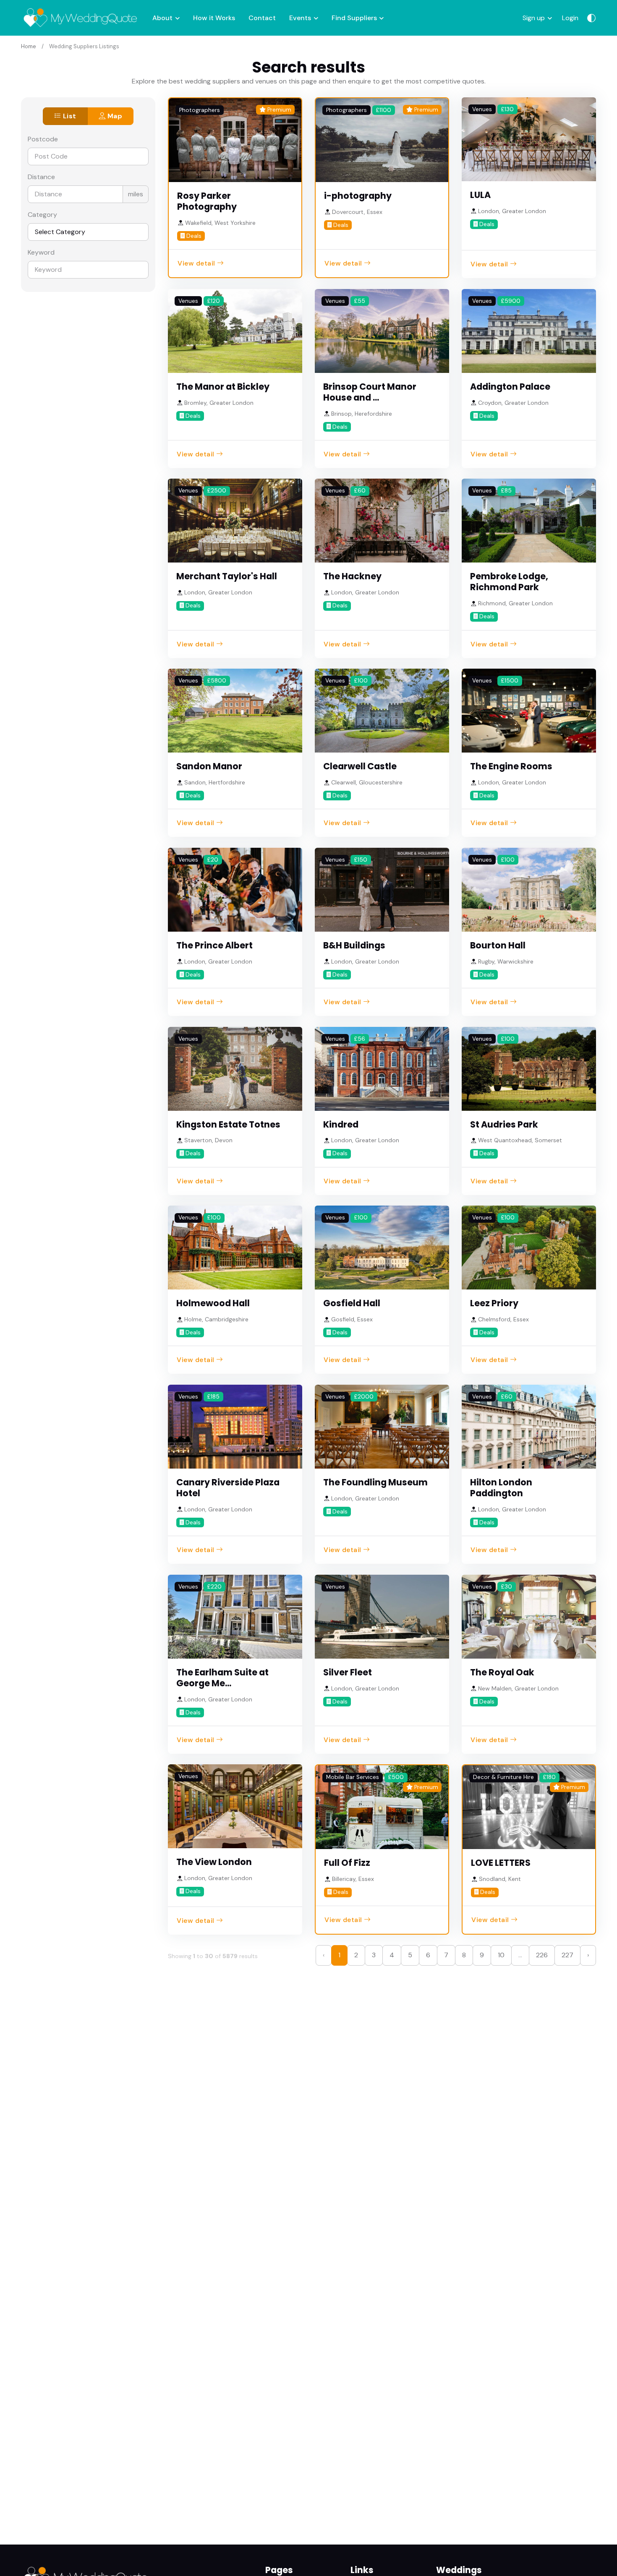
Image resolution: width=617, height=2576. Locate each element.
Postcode (43, 139)
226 (542, 1955)
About (162, 18)
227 (567, 1955)
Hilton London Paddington (501, 1488)
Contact (262, 18)
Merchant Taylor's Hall (227, 576)
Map (114, 116)
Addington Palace (510, 387)
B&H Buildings (354, 945)
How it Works (214, 18)
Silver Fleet (348, 1672)
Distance (41, 177)
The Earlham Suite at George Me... (222, 1678)
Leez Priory (494, 1303)
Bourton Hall (498, 945)
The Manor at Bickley (223, 387)
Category (42, 215)
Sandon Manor (209, 766)
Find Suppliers (354, 18)
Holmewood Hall (213, 1303)
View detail (196, 263)
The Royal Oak (502, 1672)
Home (29, 46)
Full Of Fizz (347, 1863)
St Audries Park (504, 1124)
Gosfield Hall (352, 1303)
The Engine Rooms (511, 766)
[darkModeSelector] (591, 18)
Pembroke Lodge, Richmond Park (509, 582)
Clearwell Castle (360, 766)
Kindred (341, 1124)
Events (300, 18)
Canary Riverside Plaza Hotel (228, 1488)
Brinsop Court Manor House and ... (370, 392)
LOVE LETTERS (501, 1863)
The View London (214, 1862)
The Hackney (352, 576)
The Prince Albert (214, 945)
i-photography (358, 196)
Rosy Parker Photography (207, 201)
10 (501, 1955)
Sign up (534, 18)
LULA (480, 195)
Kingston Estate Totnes (228, 1124)
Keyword (41, 252)
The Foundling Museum (375, 1482)
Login (570, 18)
